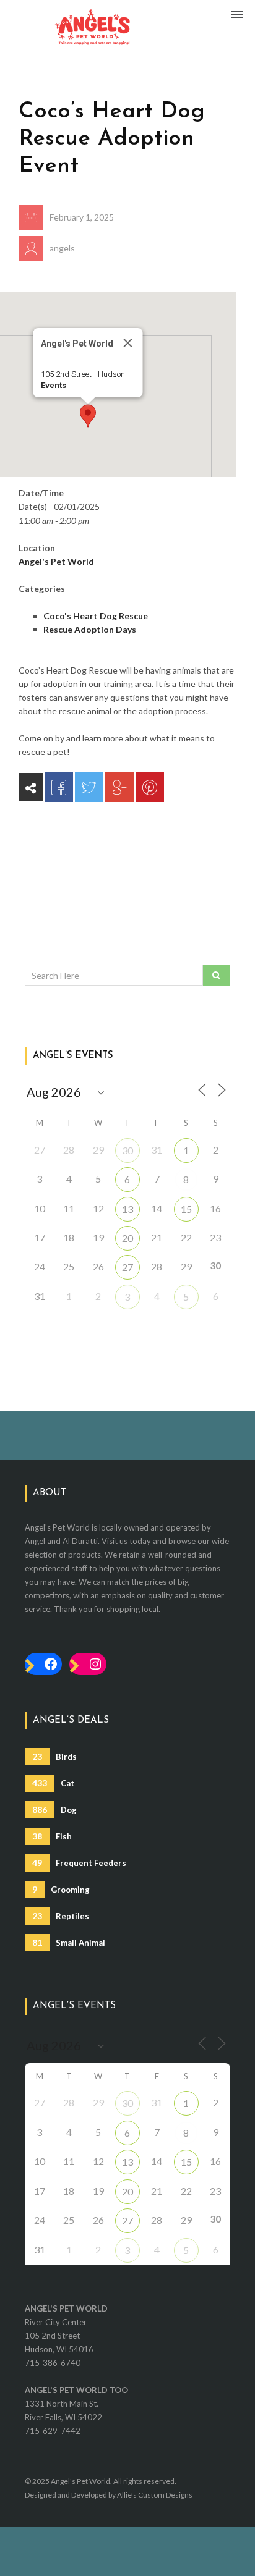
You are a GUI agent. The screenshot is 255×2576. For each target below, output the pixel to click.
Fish (52, 1836)
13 (127, 1209)
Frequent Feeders (79, 1863)
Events (54, 385)
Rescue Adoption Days (90, 629)
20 (127, 1238)
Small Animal (69, 1942)
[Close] (128, 343)
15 (186, 1209)
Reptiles (61, 1916)
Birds (54, 1756)
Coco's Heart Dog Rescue (96, 616)
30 (127, 1150)
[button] (88, 416)
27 (127, 1267)
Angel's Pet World (56, 561)
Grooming (61, 1889)
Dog (54, 1810)
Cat (53, 1783)
